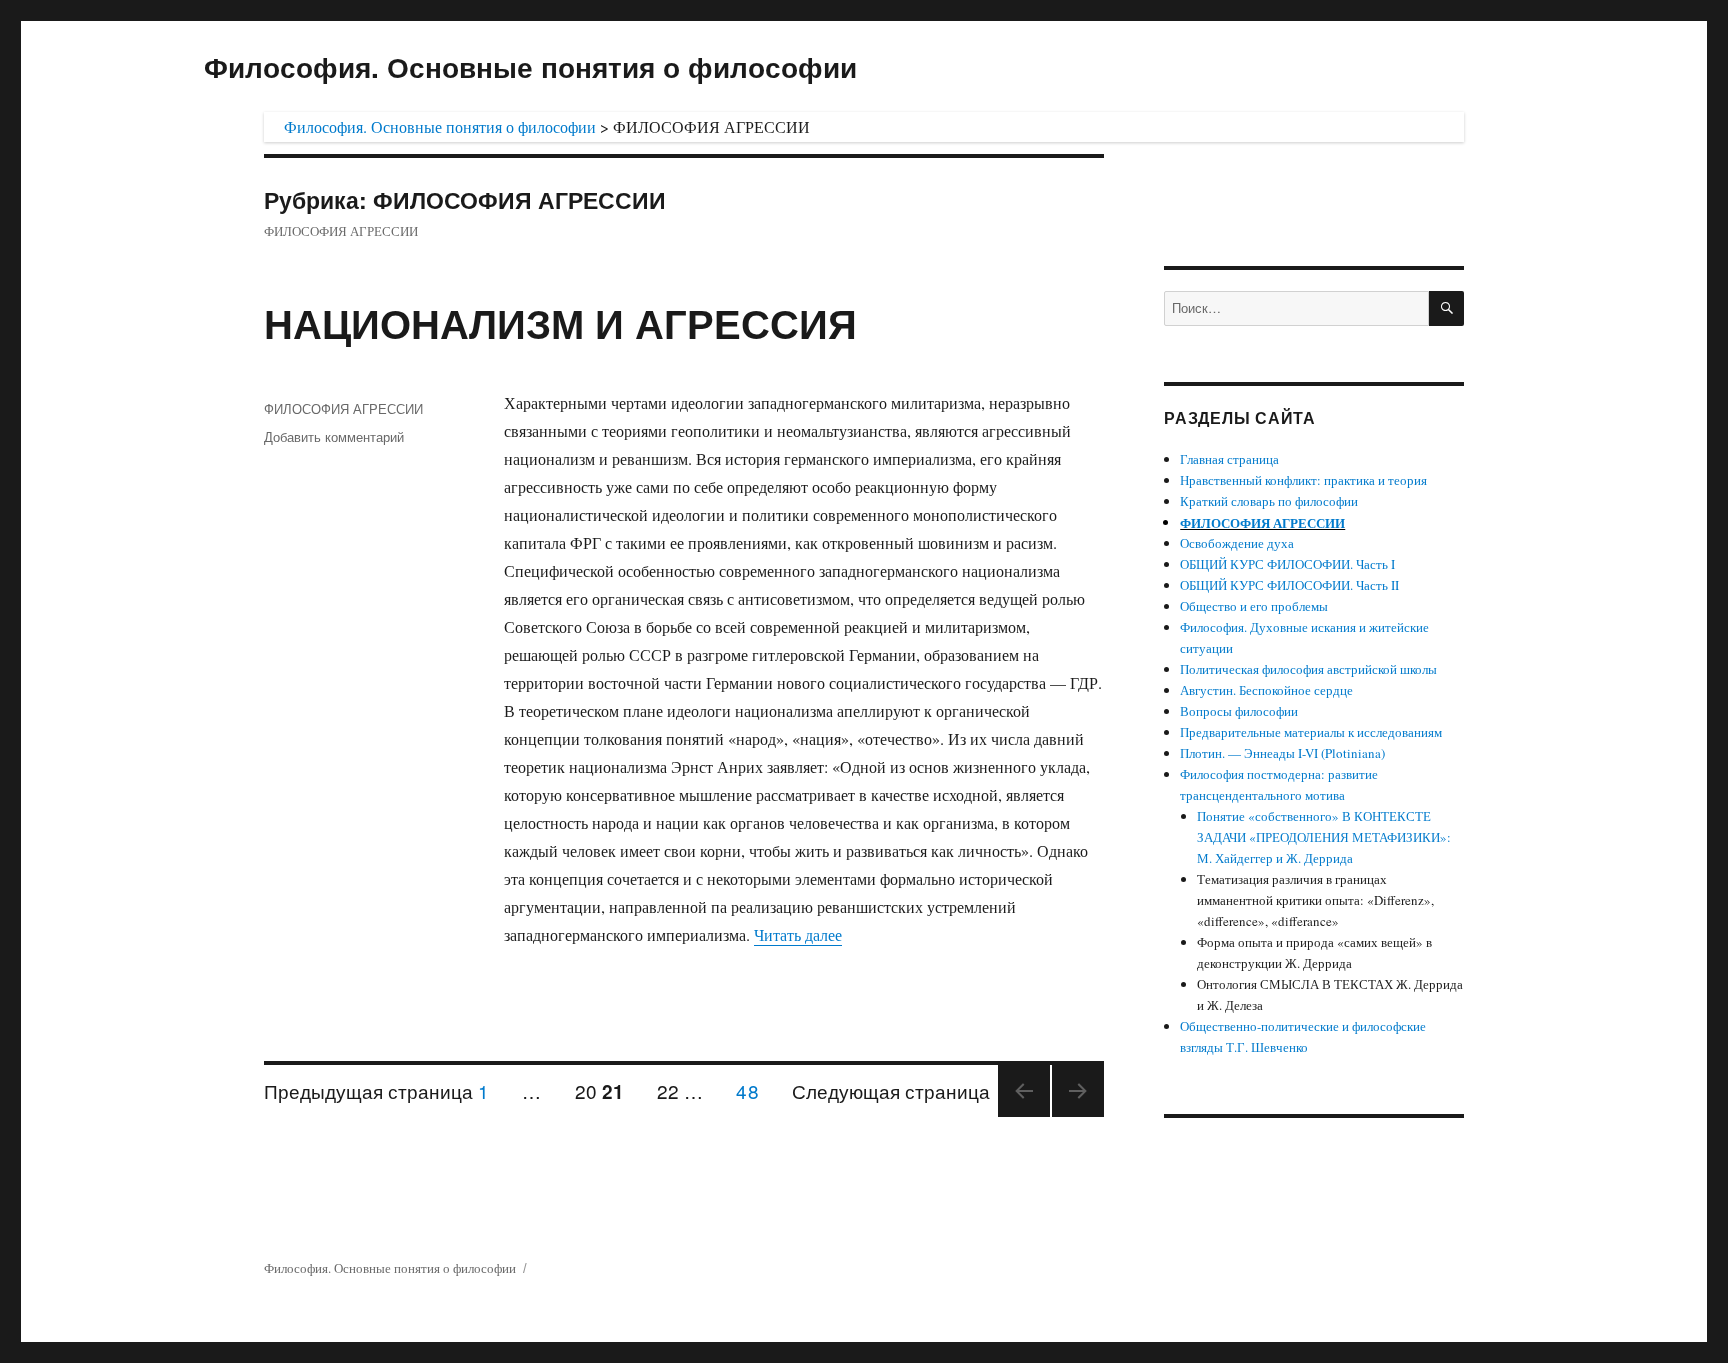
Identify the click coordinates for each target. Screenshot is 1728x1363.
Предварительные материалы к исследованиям (1311, 732)
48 (754, 1090)
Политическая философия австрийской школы (1308, 669)
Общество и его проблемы (1254, 606)
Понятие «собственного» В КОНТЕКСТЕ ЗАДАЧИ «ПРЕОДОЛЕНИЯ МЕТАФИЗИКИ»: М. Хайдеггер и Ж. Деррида (1324, 837)
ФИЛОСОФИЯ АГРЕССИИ (343, 408)
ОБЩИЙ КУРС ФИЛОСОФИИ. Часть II (1289, 585)
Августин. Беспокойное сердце (1266, 690)
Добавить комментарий (334, 436)
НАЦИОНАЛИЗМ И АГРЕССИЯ (560, 322)
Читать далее (798, 934)
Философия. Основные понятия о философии (530, 66)
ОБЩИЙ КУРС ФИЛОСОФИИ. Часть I (1287, 564)
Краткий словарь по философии (1269, 501)
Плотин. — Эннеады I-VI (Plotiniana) (1282, 753)
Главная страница (1229, 459)
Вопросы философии (1239, 711)
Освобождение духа (1237, 543)
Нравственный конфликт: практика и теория (1303, 480)
